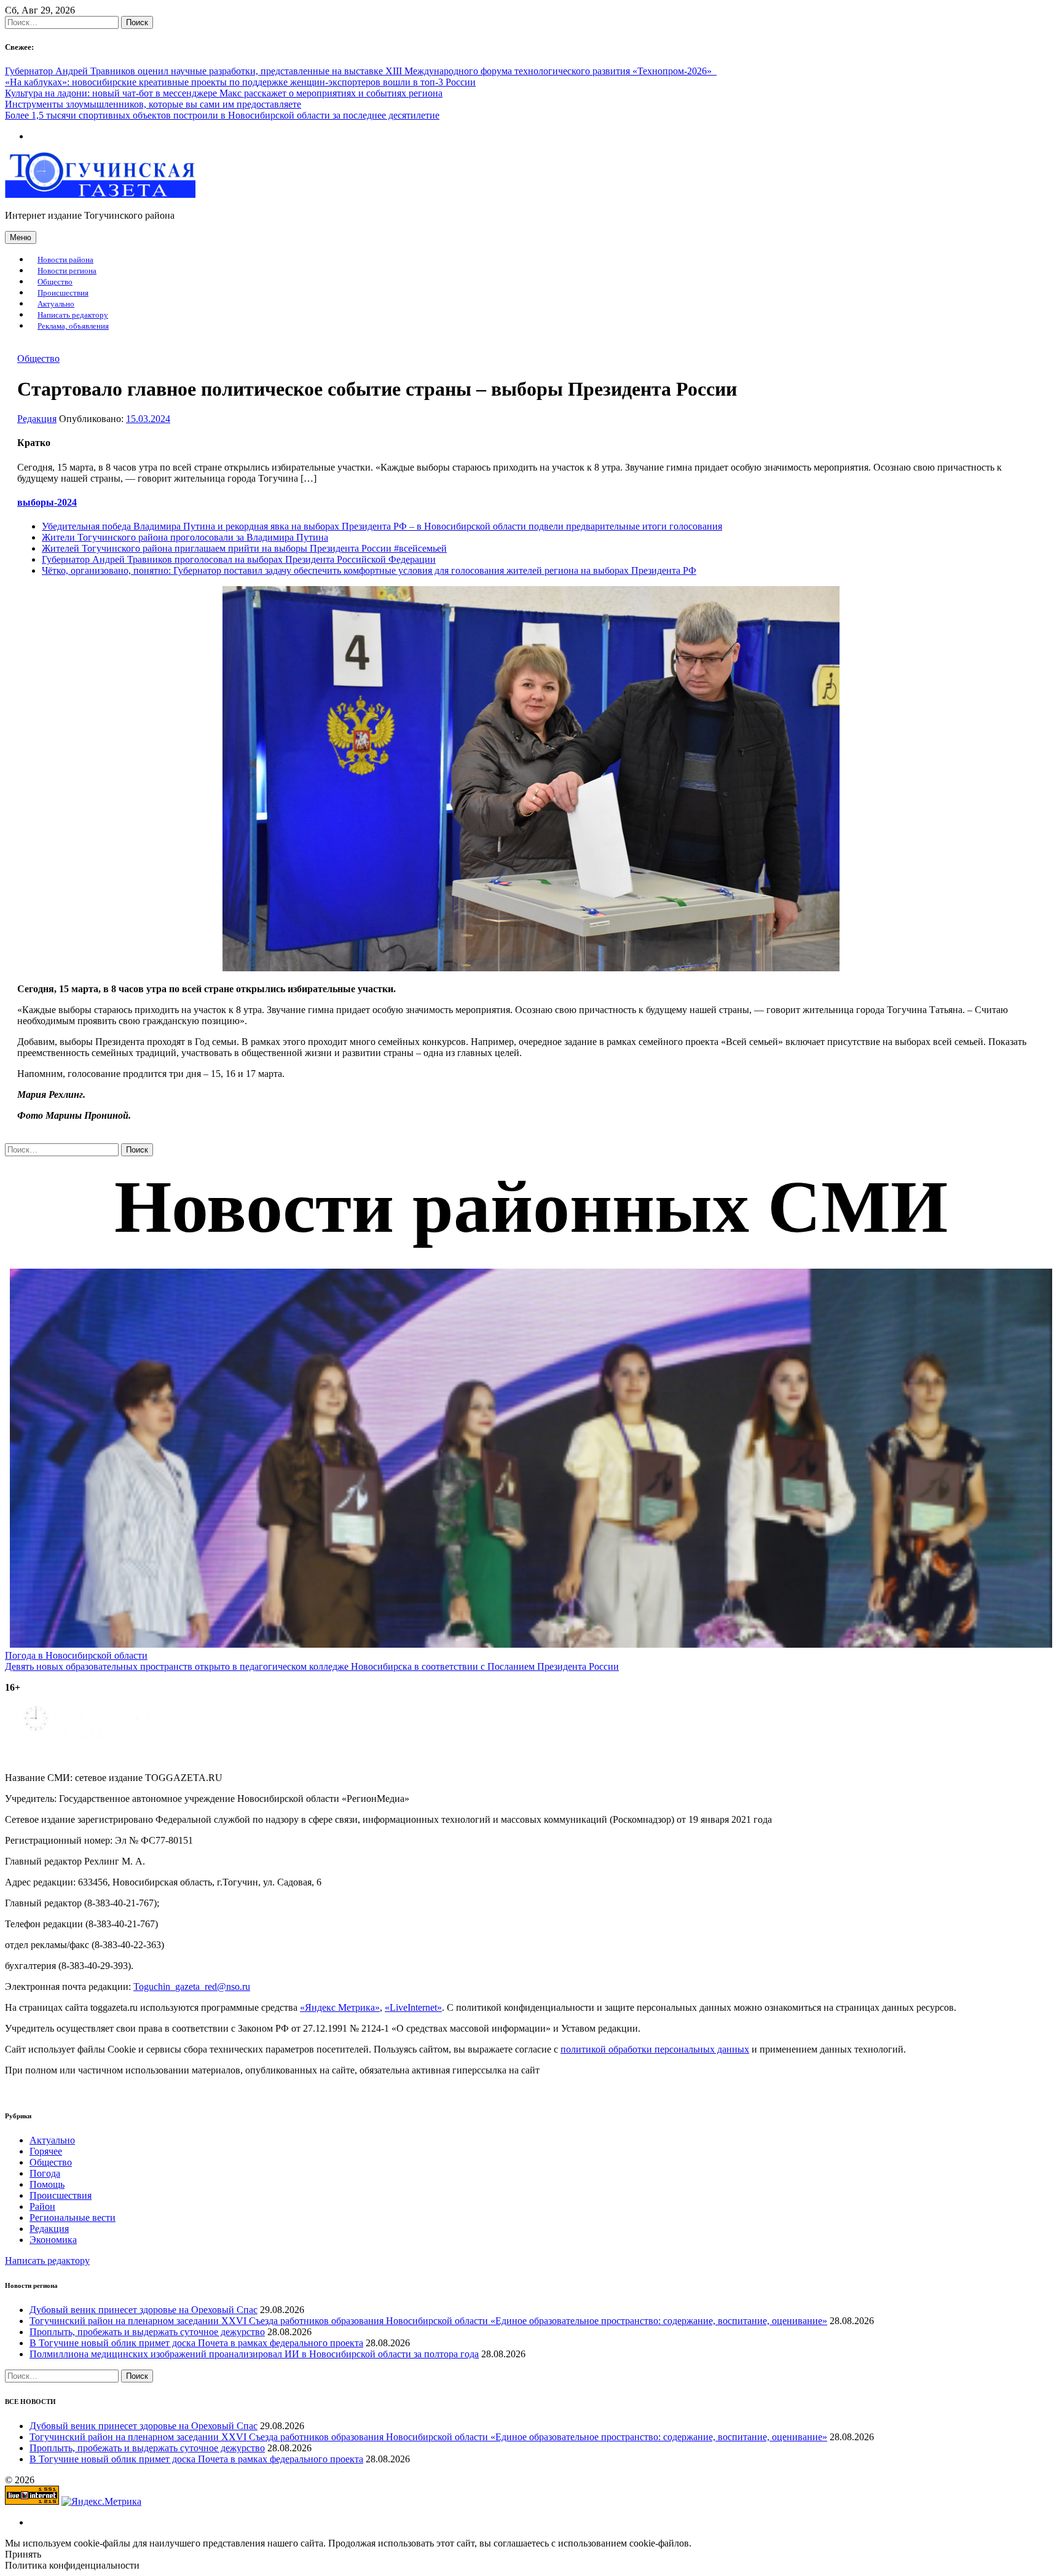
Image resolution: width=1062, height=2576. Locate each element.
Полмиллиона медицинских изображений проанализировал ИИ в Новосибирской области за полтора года (254, 2354)
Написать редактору (73, 315)
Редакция (37, 419)
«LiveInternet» (413, 2007)
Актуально (56, 304)
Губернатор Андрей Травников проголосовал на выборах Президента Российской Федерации (239, 559)
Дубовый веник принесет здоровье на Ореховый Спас (144, 2310)
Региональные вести (73, 2218)
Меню (21, 237)
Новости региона (67, 271)
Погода (45, 2173)
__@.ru (192, 1987)
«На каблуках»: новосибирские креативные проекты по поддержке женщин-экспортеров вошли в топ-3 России (240, 82)
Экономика (53, 2240)
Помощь (47, 2184)
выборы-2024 (47, 502)
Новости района (65, 260)
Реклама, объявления (73, 326)
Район (42, 2206)
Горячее (46, 2151)
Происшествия (63, 293)
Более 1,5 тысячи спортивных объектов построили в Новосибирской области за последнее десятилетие (222, 115)
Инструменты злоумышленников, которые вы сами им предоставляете (153, 104)
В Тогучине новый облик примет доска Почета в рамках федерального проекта (196, 2343)
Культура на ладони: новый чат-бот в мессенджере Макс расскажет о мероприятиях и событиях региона (224, 93)
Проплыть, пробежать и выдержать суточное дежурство (147, 2332)
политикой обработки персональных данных (655, 2049)
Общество (55, 282)
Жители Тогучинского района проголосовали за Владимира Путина (185, 537)
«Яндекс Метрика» (340, 2007)
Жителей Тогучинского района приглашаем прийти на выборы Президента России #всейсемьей (244, 548)
